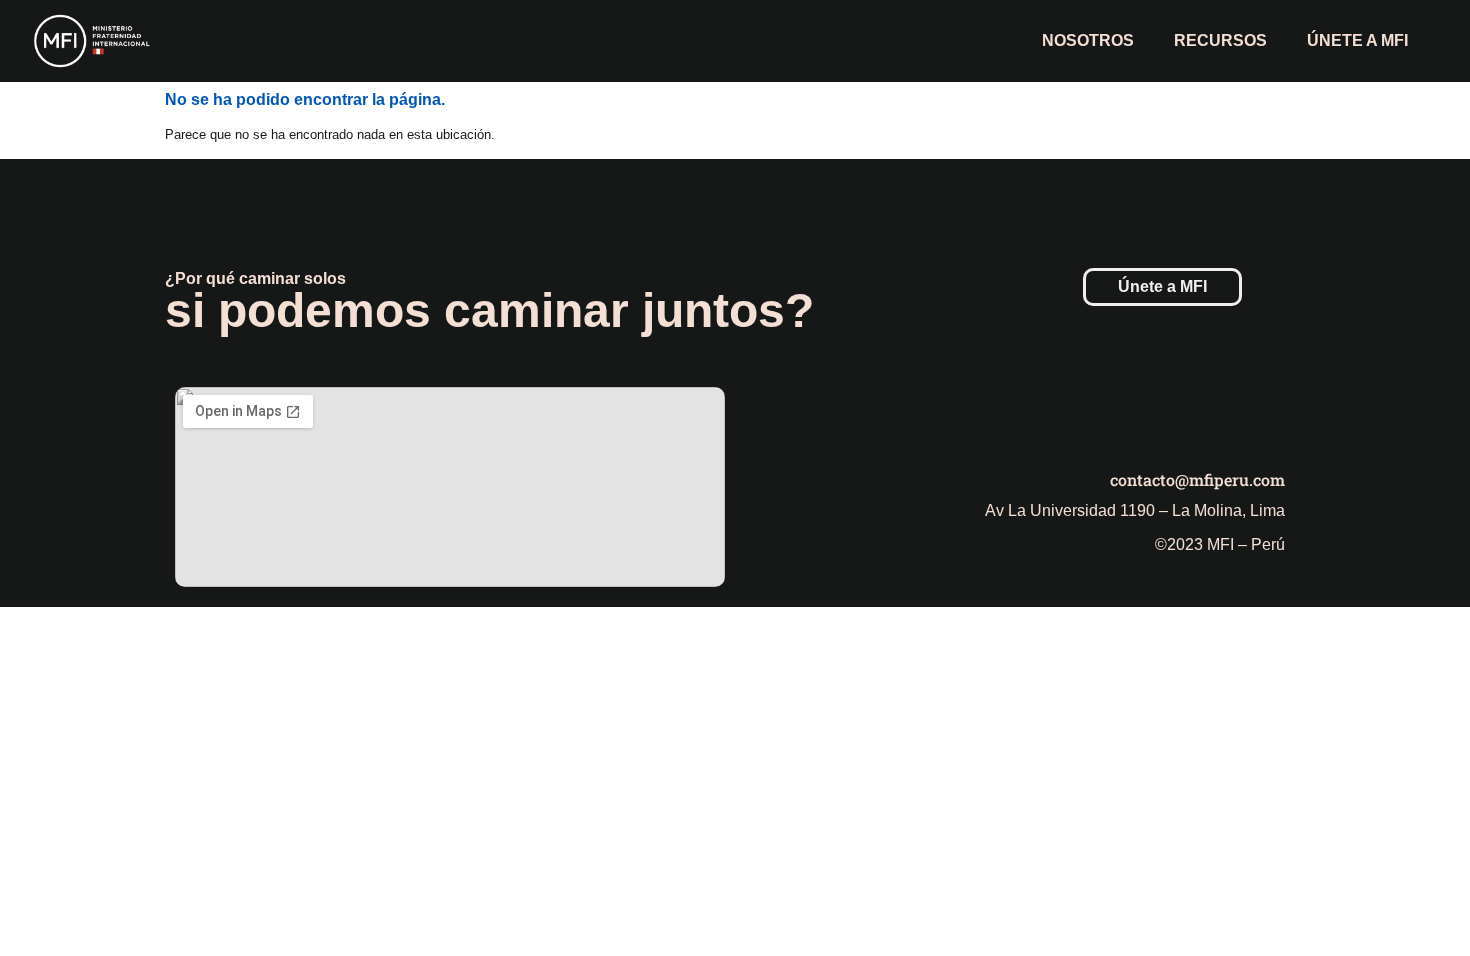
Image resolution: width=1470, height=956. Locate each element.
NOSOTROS (1088, 40)
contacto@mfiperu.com (1197, 479)
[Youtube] (1270, 417)
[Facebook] (1160, 417)
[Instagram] (1215, 417)
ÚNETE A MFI (1357, 40)
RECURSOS (1220, 40)
